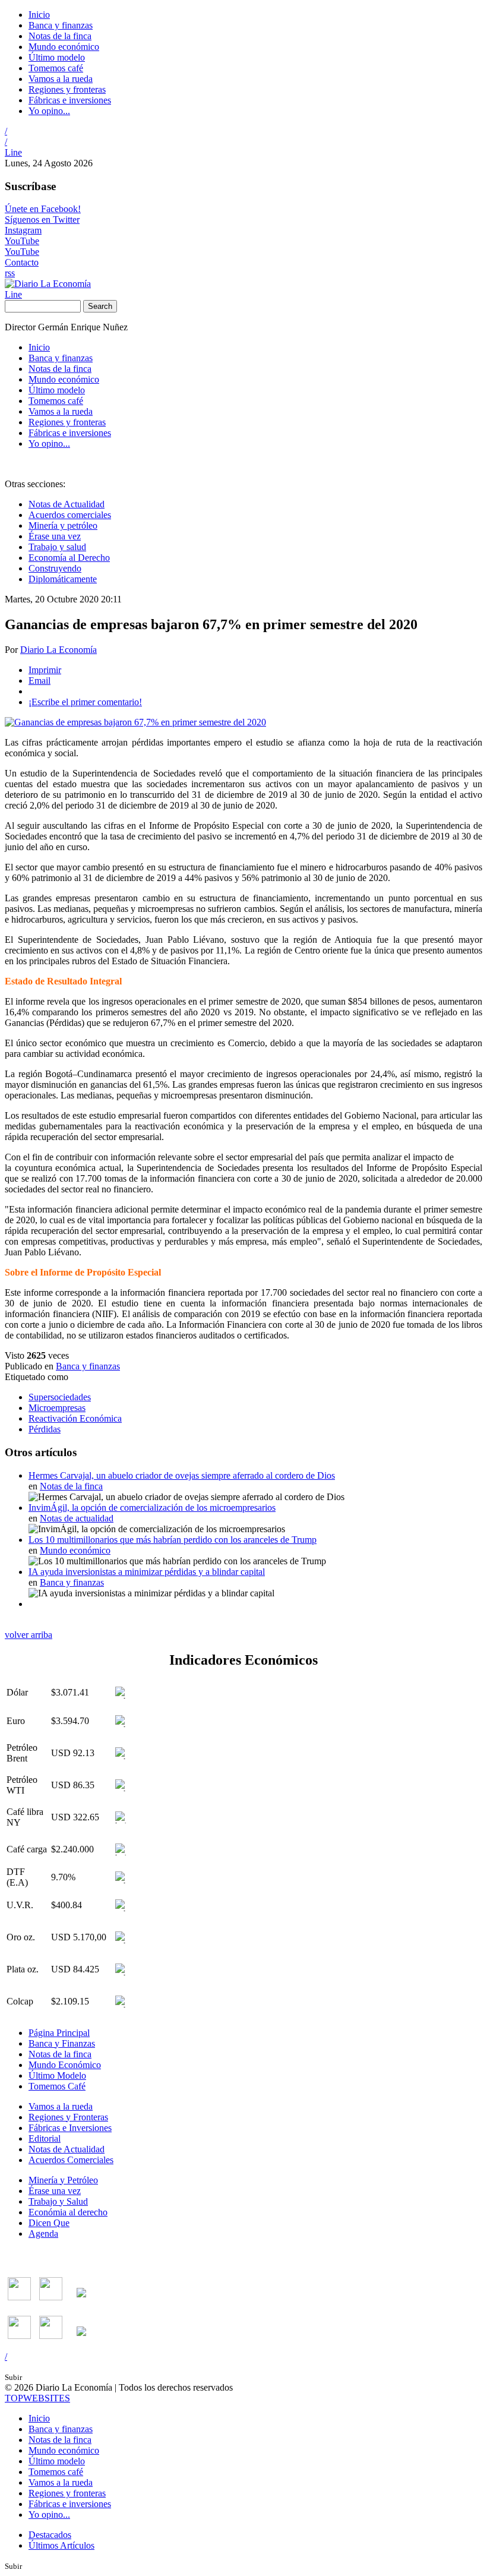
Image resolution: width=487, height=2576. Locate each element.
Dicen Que (49, 2223)
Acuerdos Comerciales (71, 2160)
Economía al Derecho (69, 558)
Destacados (50, 2535)
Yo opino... (49, 111)
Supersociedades (60, 1397)
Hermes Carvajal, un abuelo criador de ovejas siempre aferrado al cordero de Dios (182, 1475)
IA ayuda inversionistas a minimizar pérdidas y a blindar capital (147, 1572)
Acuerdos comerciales (70, 515)
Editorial (45, 2138)
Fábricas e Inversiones (70, 2128)
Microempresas (57, 1408)
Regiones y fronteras (67, 89)
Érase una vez (55, 536)
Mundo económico (64, 47)
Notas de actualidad (77, 1518)
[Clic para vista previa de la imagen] (135, 722)
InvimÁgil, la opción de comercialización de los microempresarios (152, 1508)
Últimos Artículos (61, 2545)
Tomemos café (56, 68)
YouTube (22, 241)
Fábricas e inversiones (70, 100)
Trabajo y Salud (58, 2201)
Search (100, 306)
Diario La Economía (58, 650)
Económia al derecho (68, 2212)
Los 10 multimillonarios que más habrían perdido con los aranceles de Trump (173, 1540)
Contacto (22, 262)
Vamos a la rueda (61, 79)
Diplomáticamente (63, 579)
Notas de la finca (60, 36)
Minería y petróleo (63, 525)
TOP (37, 2398)
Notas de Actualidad (67, 504)
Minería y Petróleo (63, 2180)
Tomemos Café (57, 2086)
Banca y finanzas (61, 25)
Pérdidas (45, 1429)
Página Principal (59, 2033)
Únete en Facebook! (43, 209)
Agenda (43, 2234)
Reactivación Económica (75, 1418)
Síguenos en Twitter (42, 220)
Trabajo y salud (57, 547)
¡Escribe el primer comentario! (85, 702)
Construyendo (55, 568)
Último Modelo (57, 2075)
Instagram (23, 230)
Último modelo (57, 57)
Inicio (39, 15)
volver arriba (29, 1635)
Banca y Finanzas (62, 2043)
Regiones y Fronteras (68, 2117)
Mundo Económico (65, 2065)
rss (10, 273)
